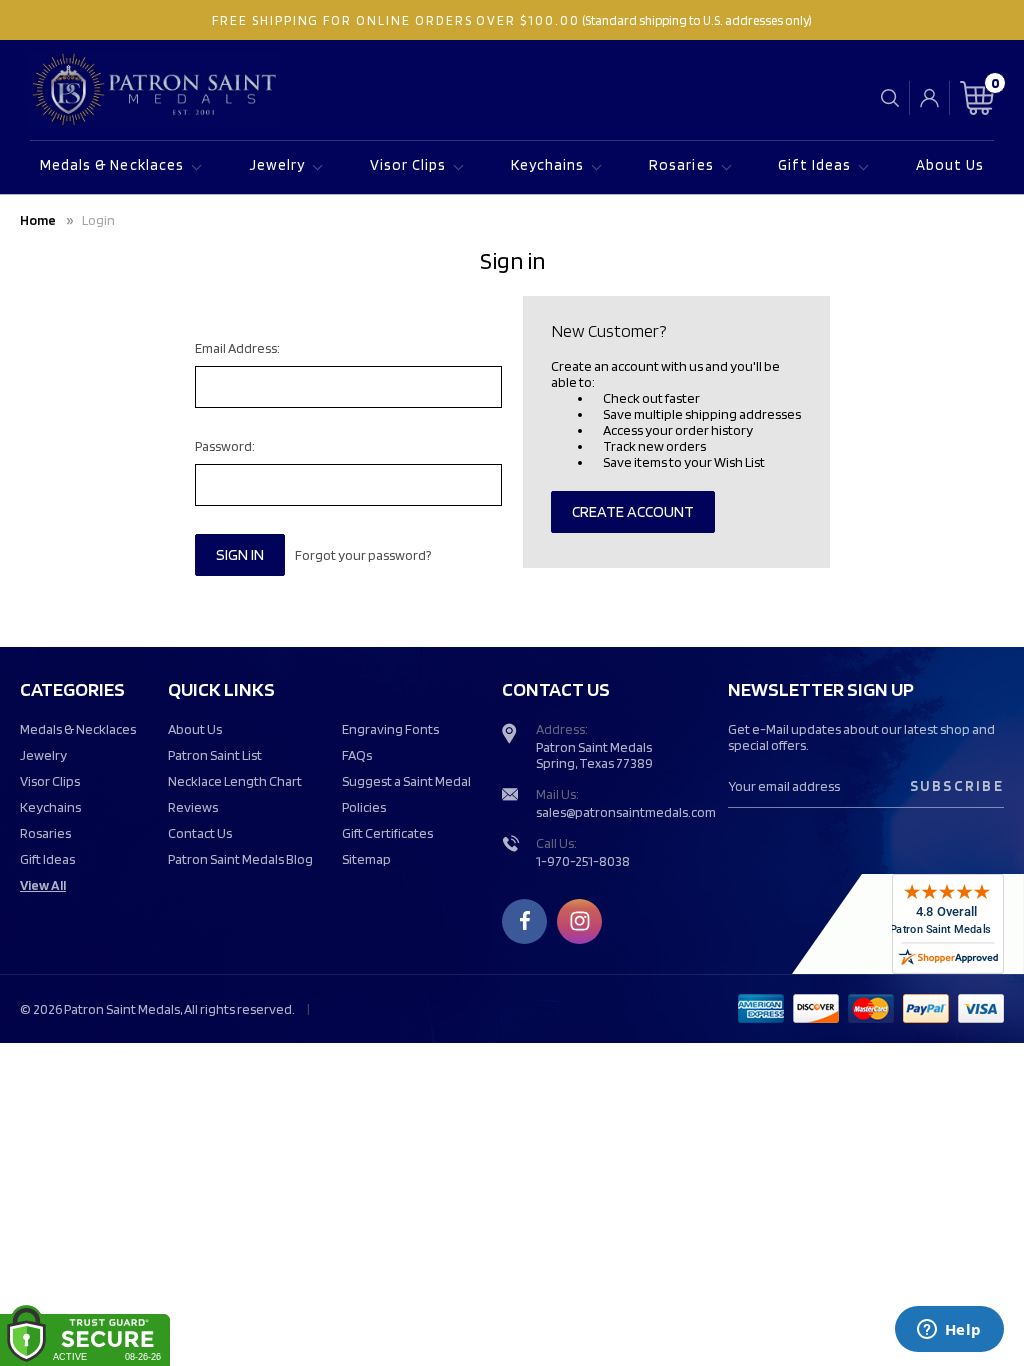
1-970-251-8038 (583, 861)
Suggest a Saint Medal (406, 781)
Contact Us (200, 833)
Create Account (633, 511)
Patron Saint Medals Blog (240, 859)
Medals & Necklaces (112, 165)
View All (43, 885)
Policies (364, 807)
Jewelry (277, 165)
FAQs (357, 755)
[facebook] (525, 921)
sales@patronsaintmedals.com (626, 812)
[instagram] (580, 921)
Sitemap (366, 859)
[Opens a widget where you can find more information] (949, 1331)
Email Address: (237, 348)
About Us (950, 165)
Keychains (547, 165)
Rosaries (681, 165)
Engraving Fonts (390, 729)
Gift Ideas (814, 165)
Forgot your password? (363, 555)
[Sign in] (929, 98)
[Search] (890, 97)
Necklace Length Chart (235, 781)
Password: (225, 446)
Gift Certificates (387, 833)
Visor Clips (408, 165)
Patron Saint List (215, 755)
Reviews (193, 807)
